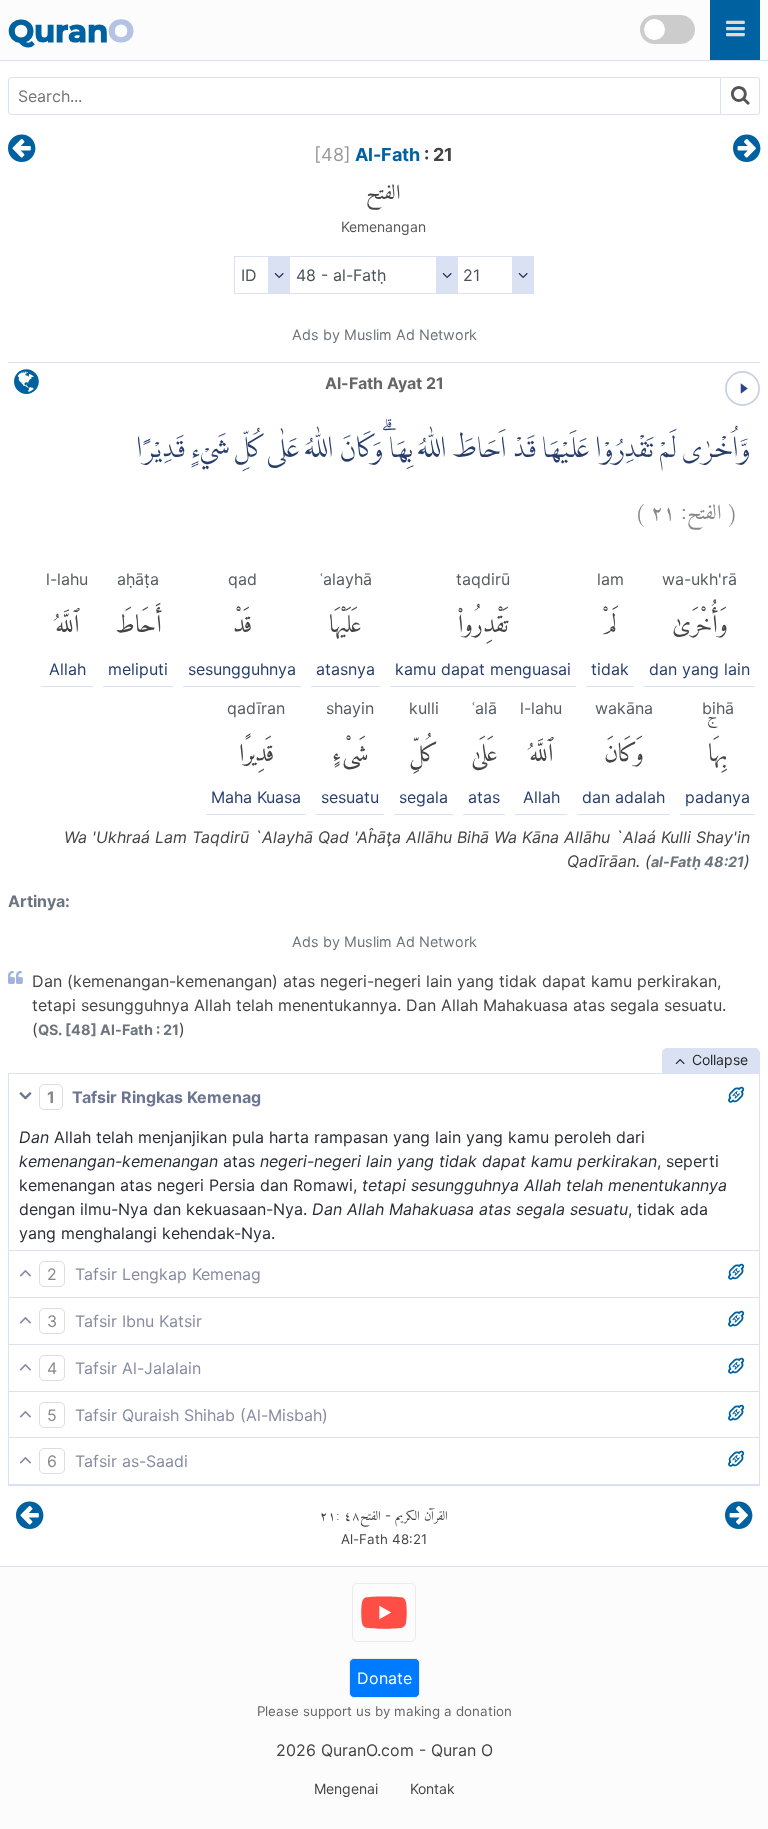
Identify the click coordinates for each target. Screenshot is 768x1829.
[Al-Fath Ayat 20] (21, 150)
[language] (26, 386)
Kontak (432, 1788)
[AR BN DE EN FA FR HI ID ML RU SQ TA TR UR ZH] (261, 275)
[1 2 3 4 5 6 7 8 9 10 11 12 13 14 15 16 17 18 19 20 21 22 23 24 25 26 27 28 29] (495, 275)
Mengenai (346, 1788)
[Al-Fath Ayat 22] (746, 150)
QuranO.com (367, 1750)
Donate (384, 1678)
